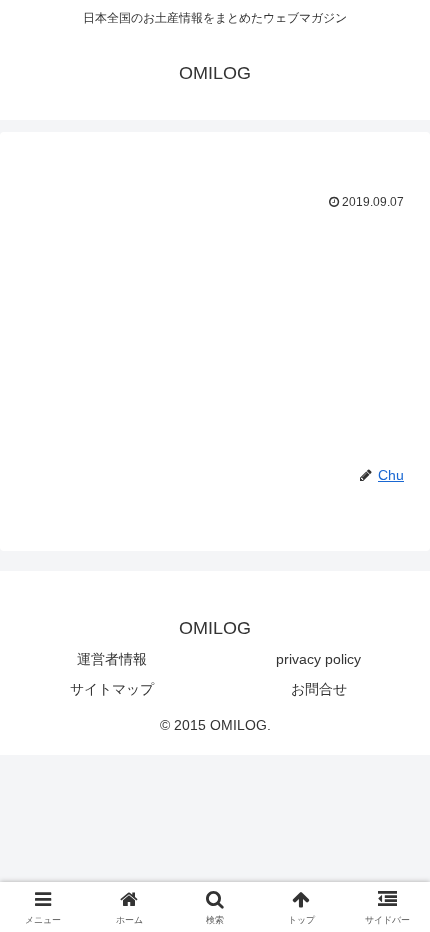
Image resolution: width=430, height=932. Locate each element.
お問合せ (319, 689)
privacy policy (318, 659)
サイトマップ (112, 689)
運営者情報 (112, 659)
